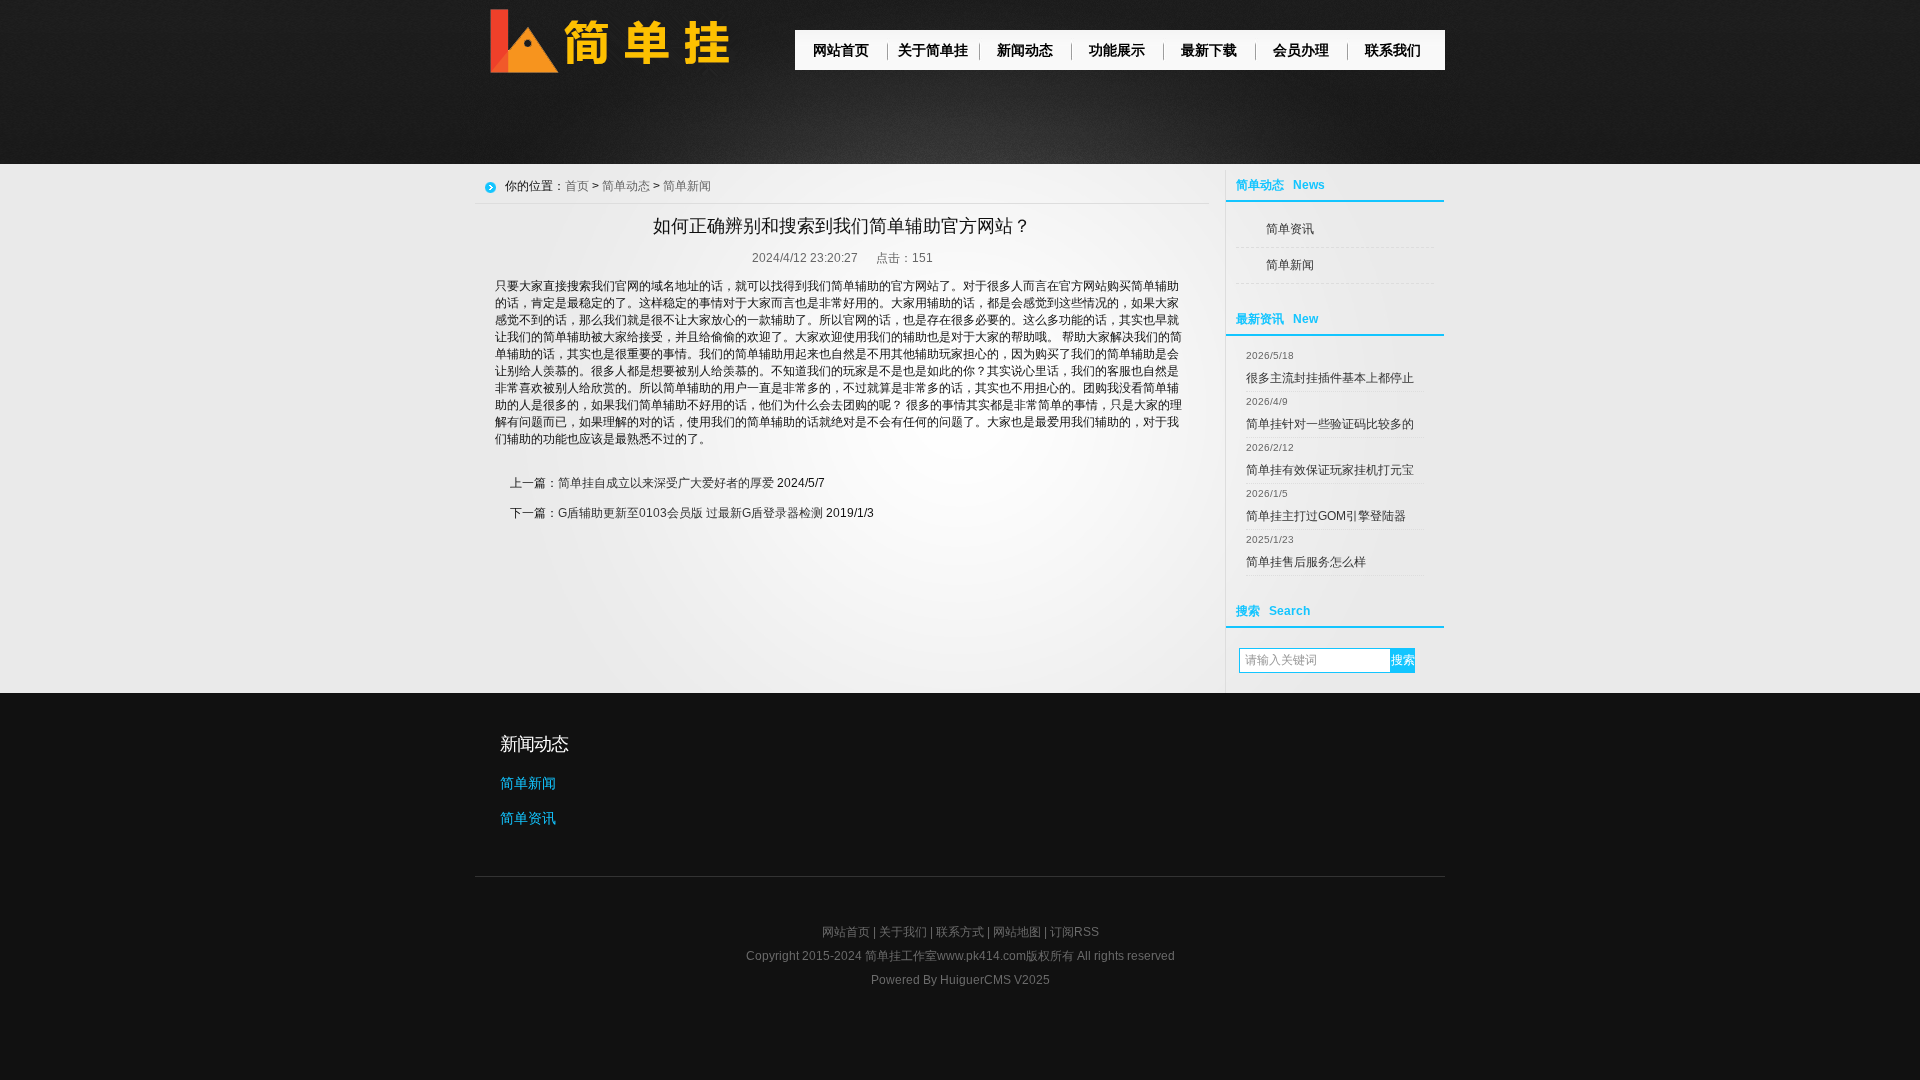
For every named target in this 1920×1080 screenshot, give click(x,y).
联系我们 (1393, 50)
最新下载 (1209, 50)
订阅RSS (1074, 932)
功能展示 (1117, 50)
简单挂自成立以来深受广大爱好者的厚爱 (666, 483)
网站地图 (1017, 932)
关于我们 (903, 932)
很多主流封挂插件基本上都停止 (1330, 378)
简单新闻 (1290, 265)
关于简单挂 (933, 50)
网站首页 (841, 50)
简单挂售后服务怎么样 (1306, 562)
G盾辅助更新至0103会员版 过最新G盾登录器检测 (690, 513)
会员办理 (1301, 50)
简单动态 (626, 186)
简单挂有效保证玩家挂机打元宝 (1330, 470)
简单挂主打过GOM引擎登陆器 (1326, 516)
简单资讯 (1290, 229)
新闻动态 (1025, 50)
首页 (577, 186)
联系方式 (960, 932)
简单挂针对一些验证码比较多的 (1330, 424)
